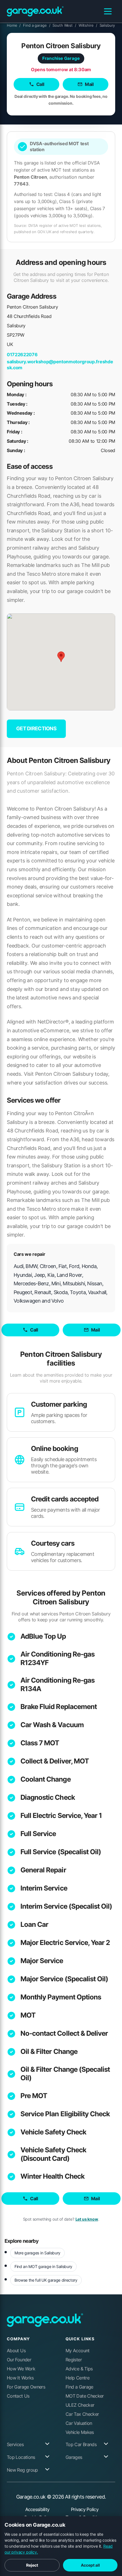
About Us (16, 2351)
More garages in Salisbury (37, 2253)
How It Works (20, 2378)
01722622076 (22, 355)
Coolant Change (46, 1779)
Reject (32, 2565)
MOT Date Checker (85, 2396)
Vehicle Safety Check (53, 2132)
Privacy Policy (85, 2509)
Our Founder (19, 2360)
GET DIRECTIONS (36, 728)
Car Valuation (79, 2423)
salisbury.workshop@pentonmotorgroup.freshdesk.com (60, 365)
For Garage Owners (26, 2387)
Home (14, 25)
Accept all (90, 2565)
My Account (78, 2351)
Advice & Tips (79, 2369)
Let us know (87, 2219)
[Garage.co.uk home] (35, 11)
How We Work (21, 2369)
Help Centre (77, 2378)
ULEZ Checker (80, 2405)
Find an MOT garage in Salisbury (43, 2266)
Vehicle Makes (80, 2432)
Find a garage (37, 25)
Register (74, 2360)
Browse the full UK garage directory (46, 2280)
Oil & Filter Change (49, 2051)
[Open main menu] (108, 11)
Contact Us (18, 2396)
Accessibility (37, 2509)
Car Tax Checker (82, 2414)
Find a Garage (79, 2387)
